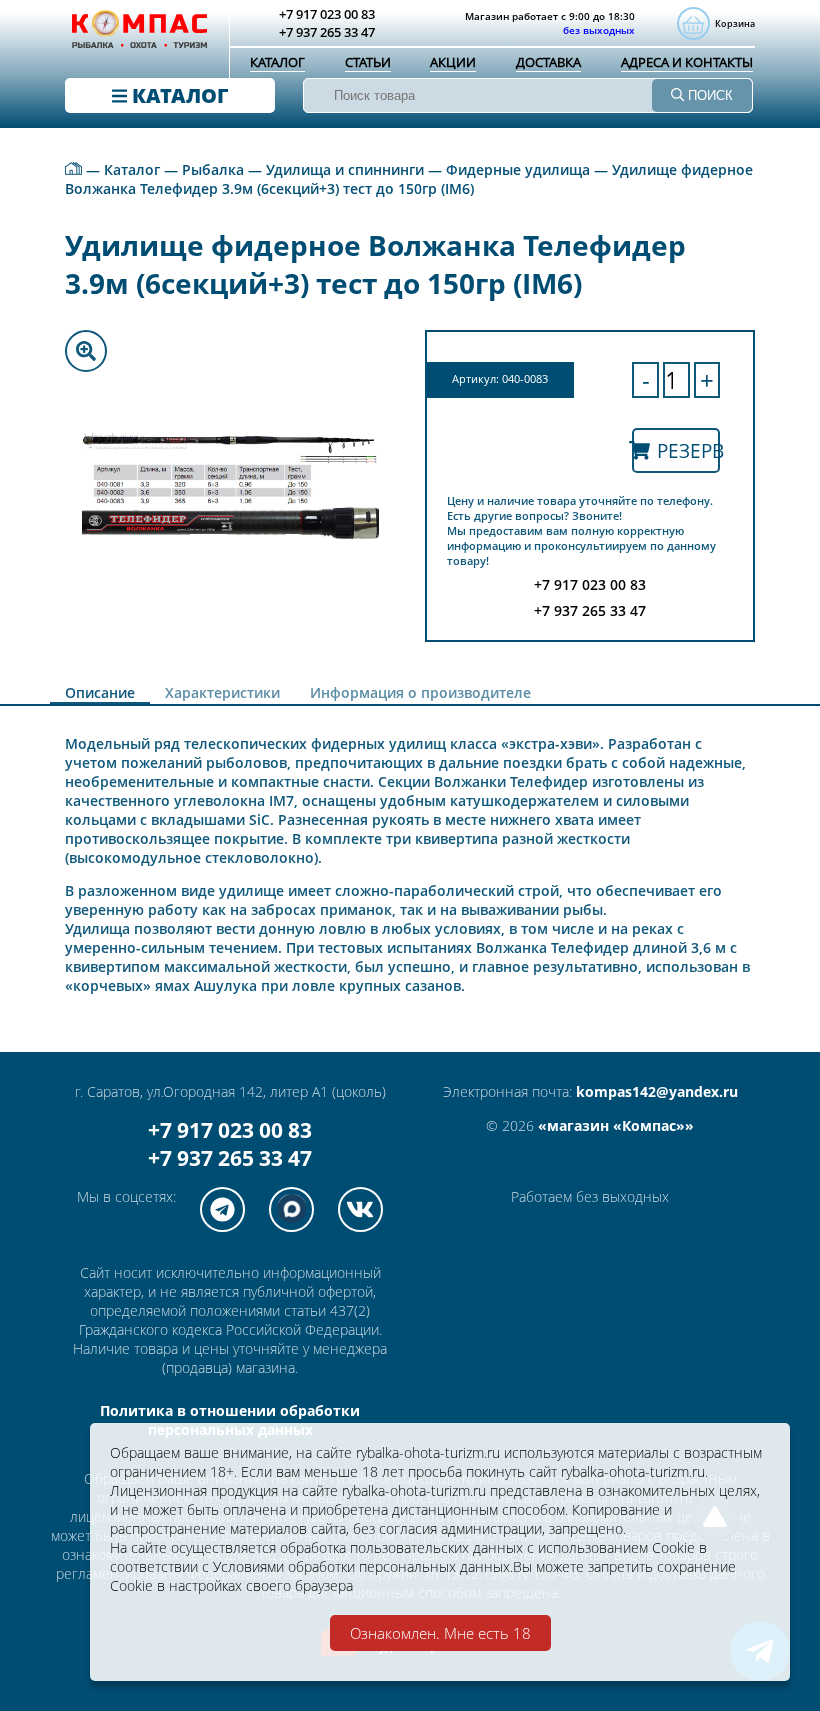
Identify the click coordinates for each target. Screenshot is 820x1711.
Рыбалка (213, 169)
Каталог (277, 62)
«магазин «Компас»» (616, 1125)
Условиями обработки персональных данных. (363, 1566)
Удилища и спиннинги (345, 169)
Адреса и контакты (687, 62)
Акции (453, 62)
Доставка (548, 62)
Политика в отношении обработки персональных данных (230, 1420)
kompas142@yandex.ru (657, 1091)
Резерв (688, 450)
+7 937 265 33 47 (230, 1158)
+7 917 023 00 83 (230, 1130)
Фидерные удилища (518, 169)
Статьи (368, 62)
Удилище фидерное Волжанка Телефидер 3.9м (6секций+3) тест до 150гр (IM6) (409, 179)
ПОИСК (708, 95)
